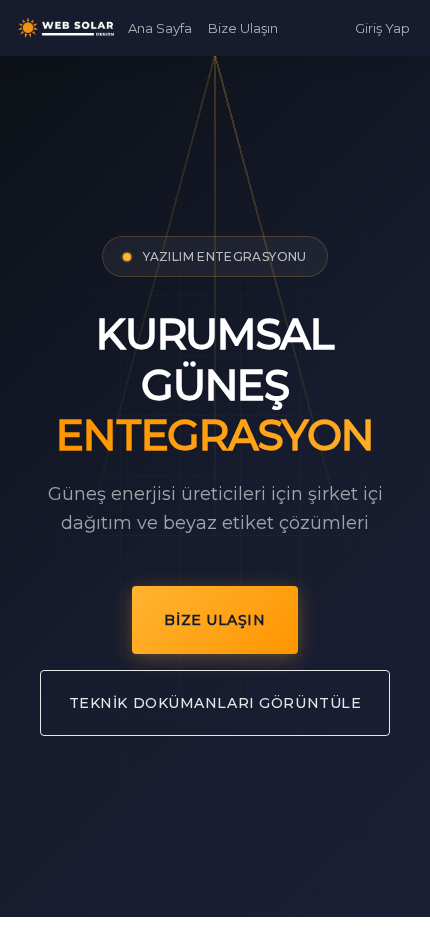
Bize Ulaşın (243, 28)
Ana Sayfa (160, 28)
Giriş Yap (382, 28)
